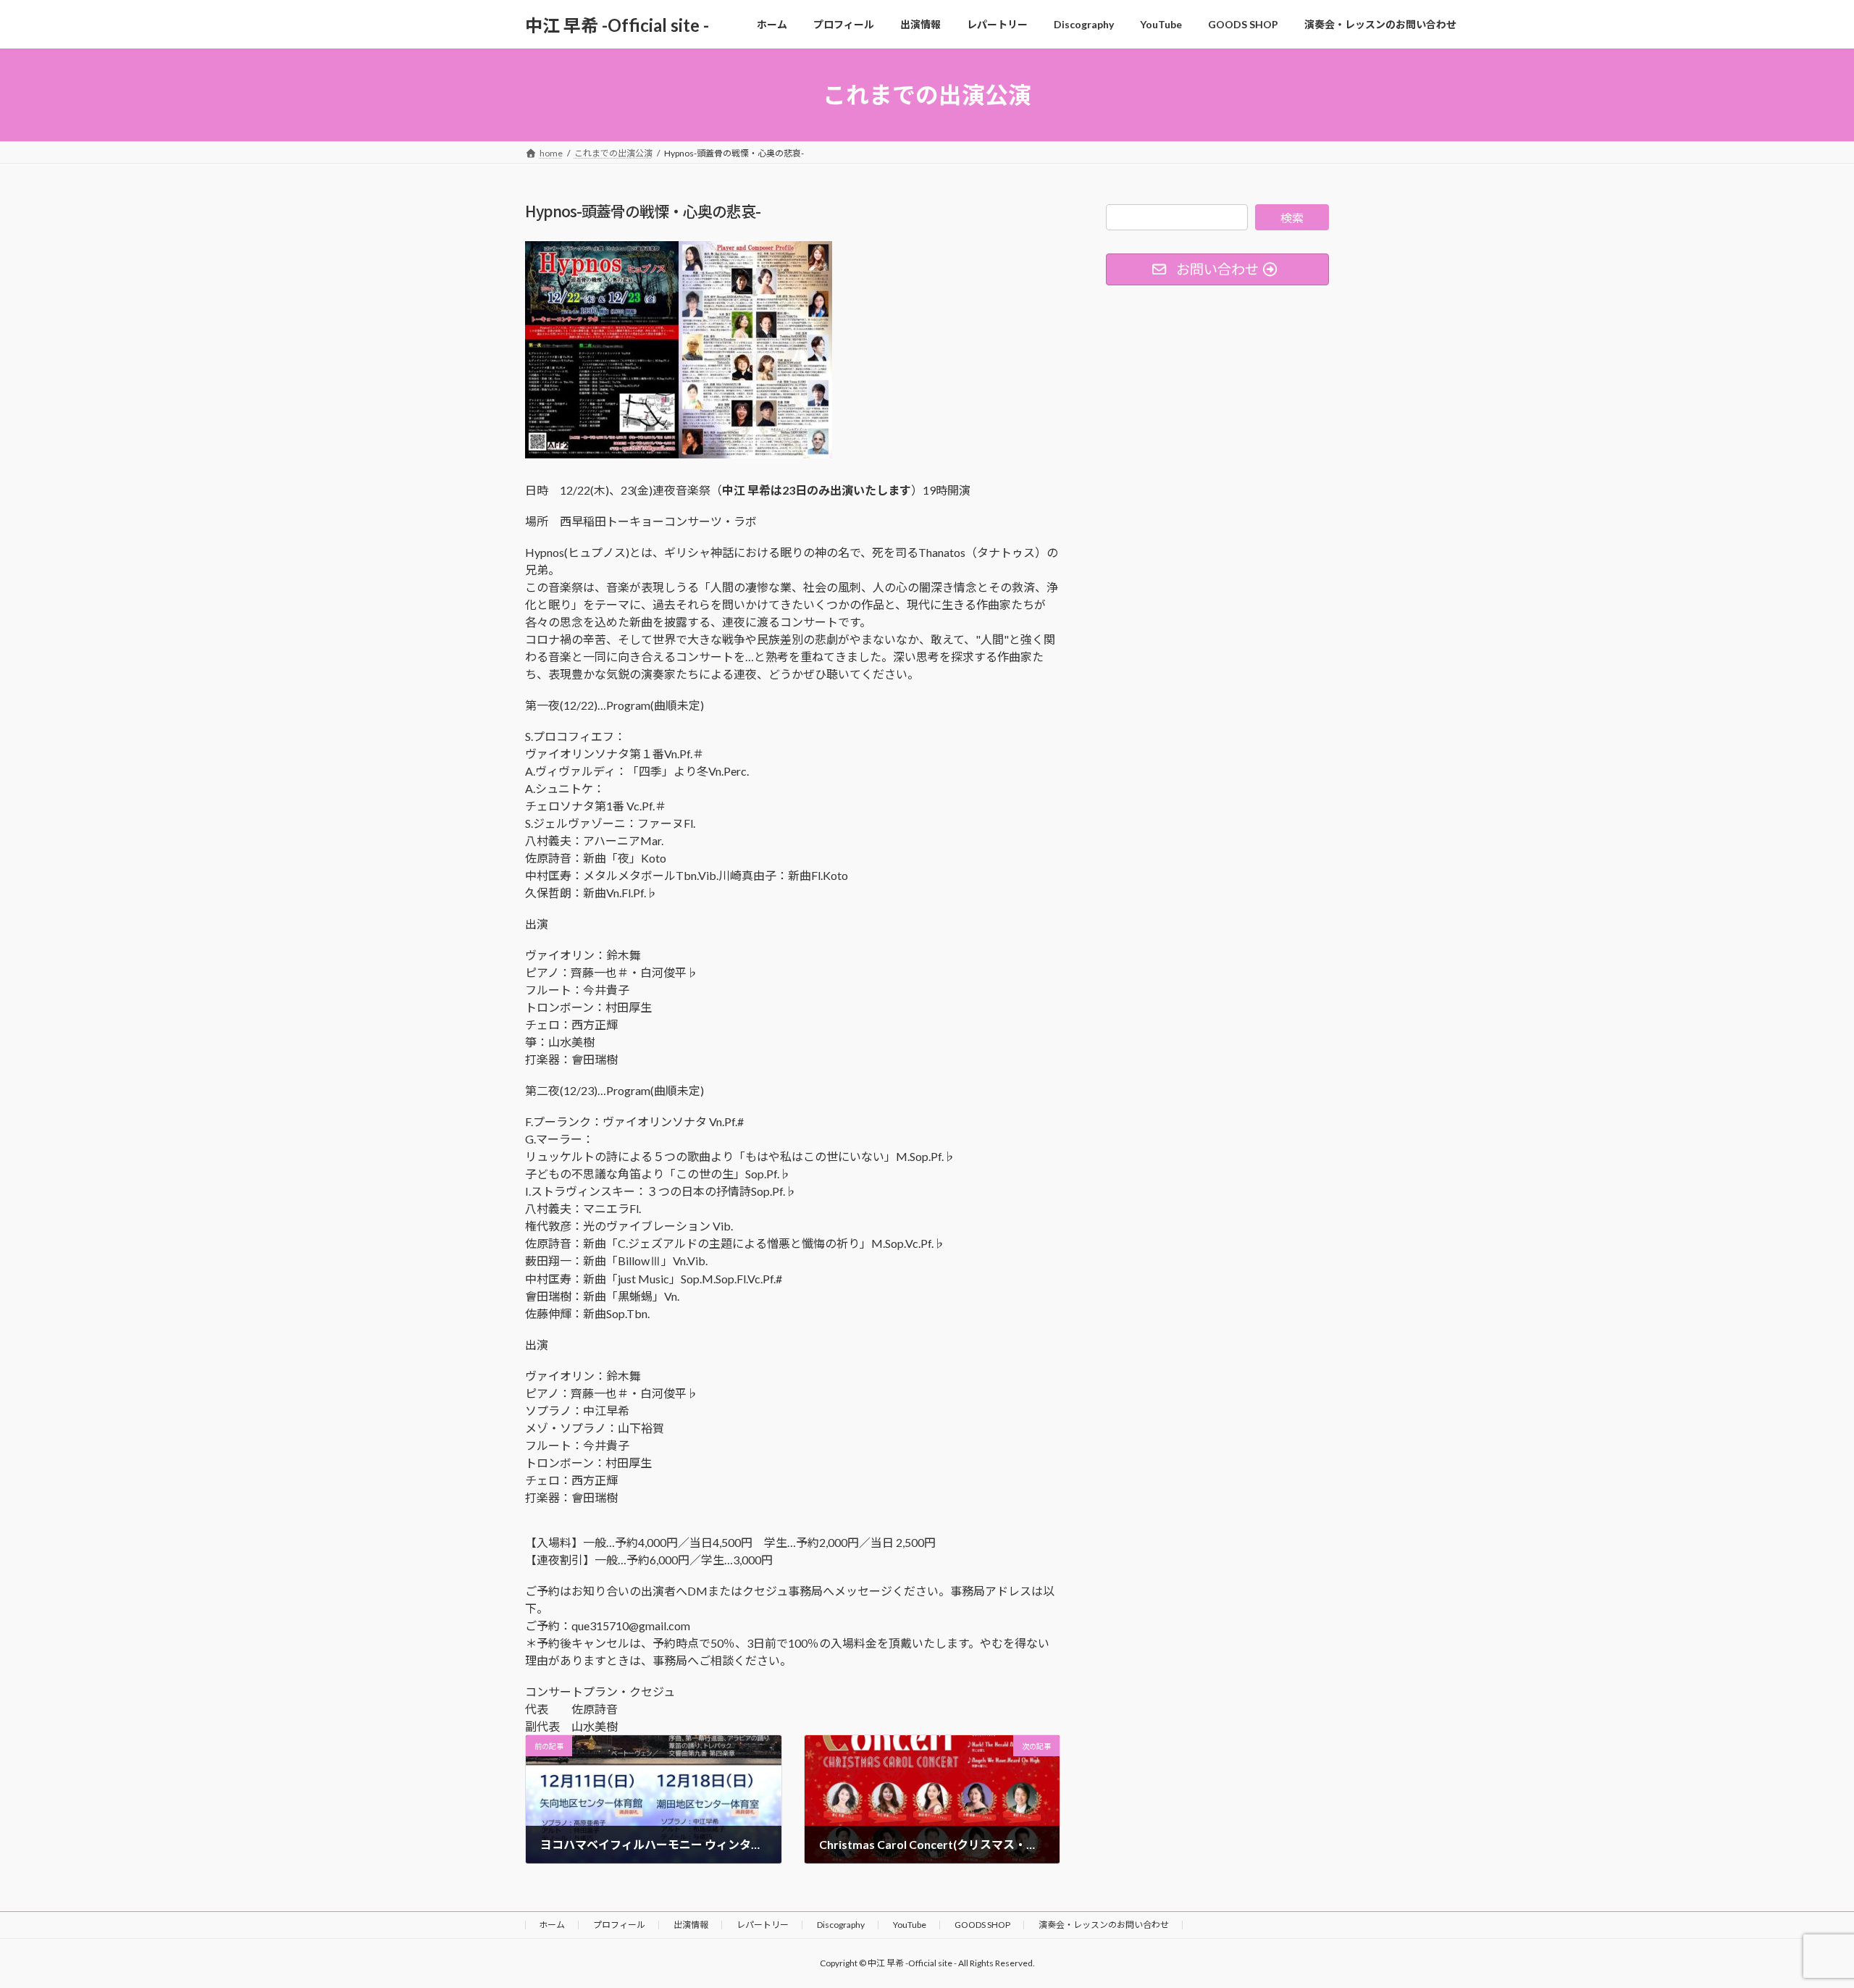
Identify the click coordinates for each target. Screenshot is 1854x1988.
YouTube (910, 1925)
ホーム (552, 1925)
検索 (1292, 218)
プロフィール (619, 1925)
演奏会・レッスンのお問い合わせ (1104, 1925)
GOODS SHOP (982, 1925)
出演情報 (691, 1925)
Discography (841, 1925)
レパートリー (763, 1925)
